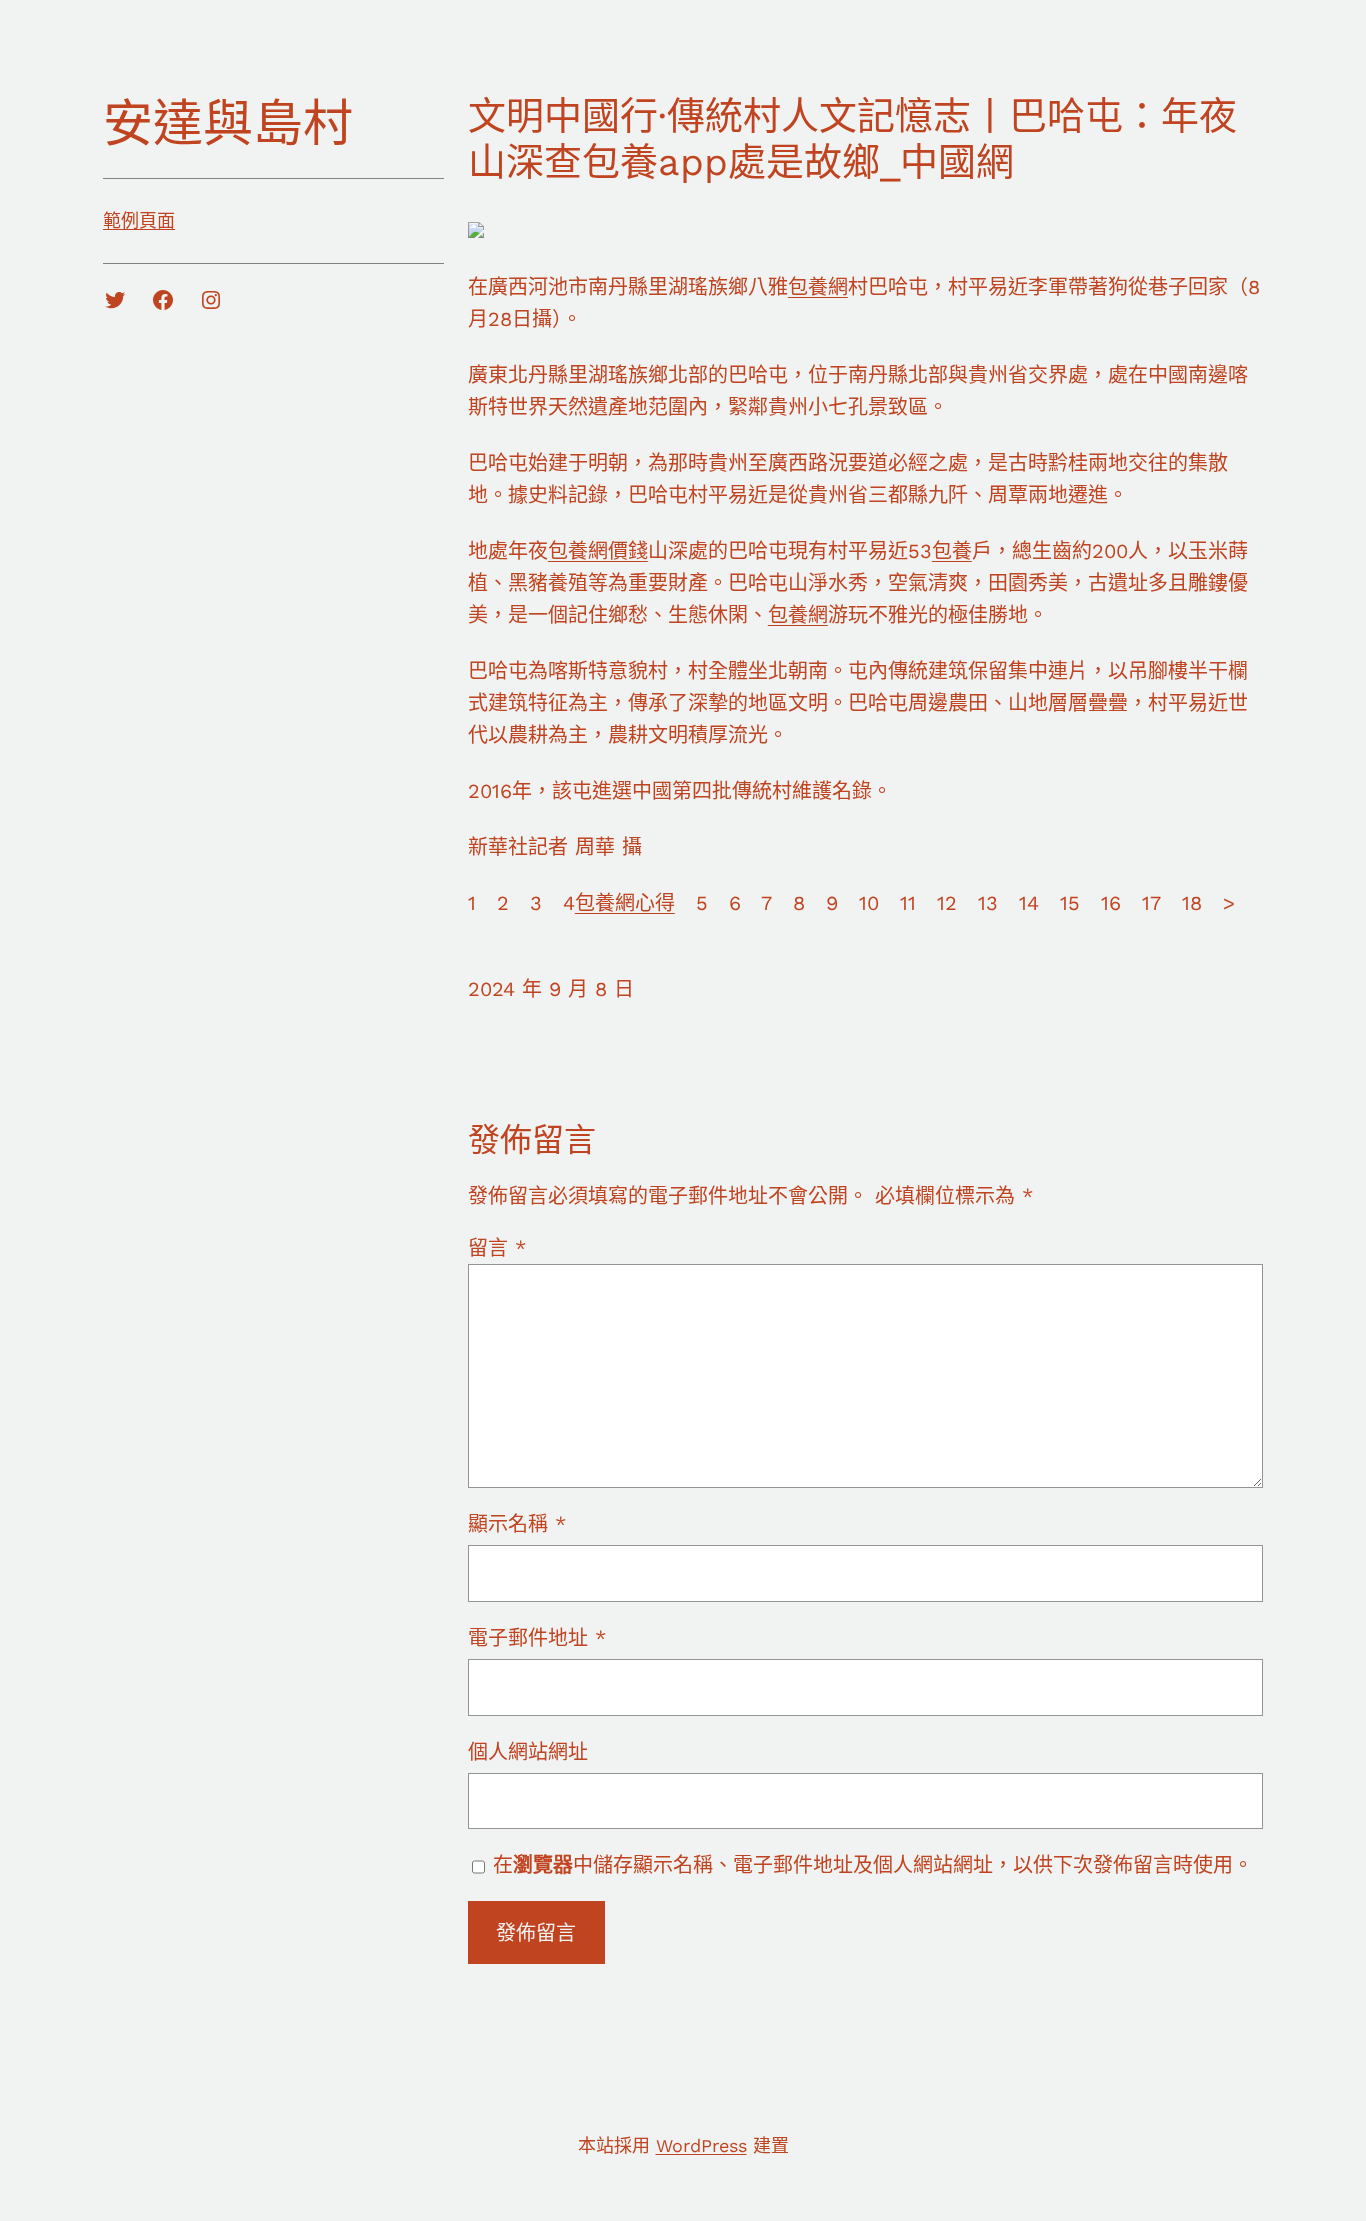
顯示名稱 (517, 1524)
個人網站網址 (528, 1752)
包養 (952, 551)
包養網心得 (625, 903)
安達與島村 (228, 123)
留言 (497, 1248)
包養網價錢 (598, 551)
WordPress (701, 2145)
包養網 (818, 287)
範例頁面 (139, 220)
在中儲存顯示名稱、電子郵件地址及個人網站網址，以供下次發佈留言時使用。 (873, 1865)
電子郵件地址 (537, 1638)
